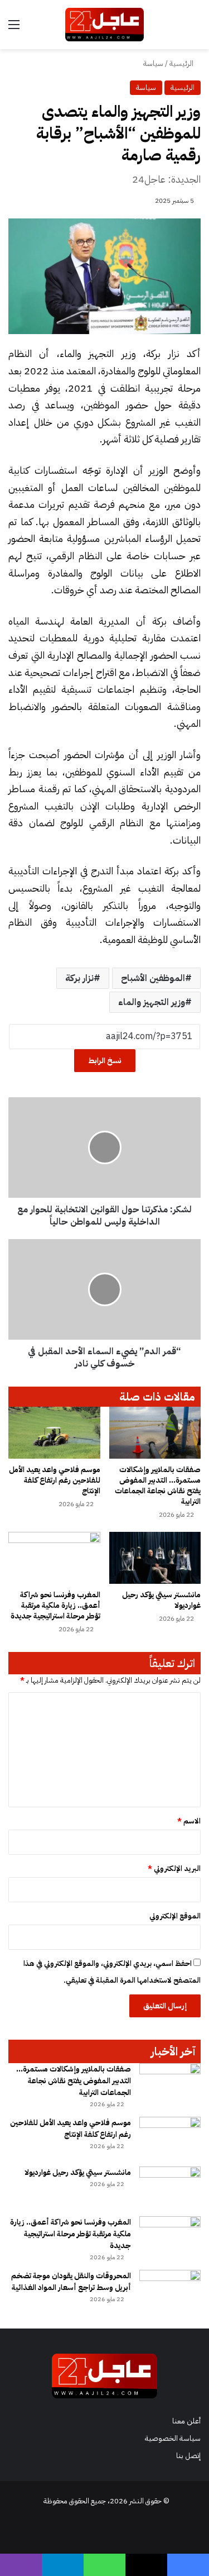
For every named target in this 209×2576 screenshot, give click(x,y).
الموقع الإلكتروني (175, 1916)
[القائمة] (14, 29)
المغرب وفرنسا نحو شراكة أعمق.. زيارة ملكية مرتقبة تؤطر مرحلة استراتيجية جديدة (55, 1605)
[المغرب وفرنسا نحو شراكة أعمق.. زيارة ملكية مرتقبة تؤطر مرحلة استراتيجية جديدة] (54, 1558)
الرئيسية (182, 63)
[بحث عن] (195, 29)
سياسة (153, 63)
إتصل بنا (188, 2456)
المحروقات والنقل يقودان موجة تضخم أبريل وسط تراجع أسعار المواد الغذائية (71, 2282)
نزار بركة (79, 978)
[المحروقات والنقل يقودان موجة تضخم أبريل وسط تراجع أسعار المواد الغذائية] (170, 2291)
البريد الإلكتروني (174, 1868)
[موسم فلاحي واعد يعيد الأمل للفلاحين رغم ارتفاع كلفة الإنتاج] (54, 1433)
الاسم (189, 1821)
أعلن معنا (186, 2421)
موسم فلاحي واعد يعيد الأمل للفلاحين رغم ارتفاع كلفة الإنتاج (55, 1480)
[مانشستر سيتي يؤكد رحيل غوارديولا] (155, 1558)
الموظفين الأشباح (153, 978)
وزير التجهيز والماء (152, 1002)
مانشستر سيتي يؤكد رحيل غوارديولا (161, 1600)
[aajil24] (105, 25)
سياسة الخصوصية (173, 2438)
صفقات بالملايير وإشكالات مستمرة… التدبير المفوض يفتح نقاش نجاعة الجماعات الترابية (158, 1485)
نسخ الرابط (105, 1061)
